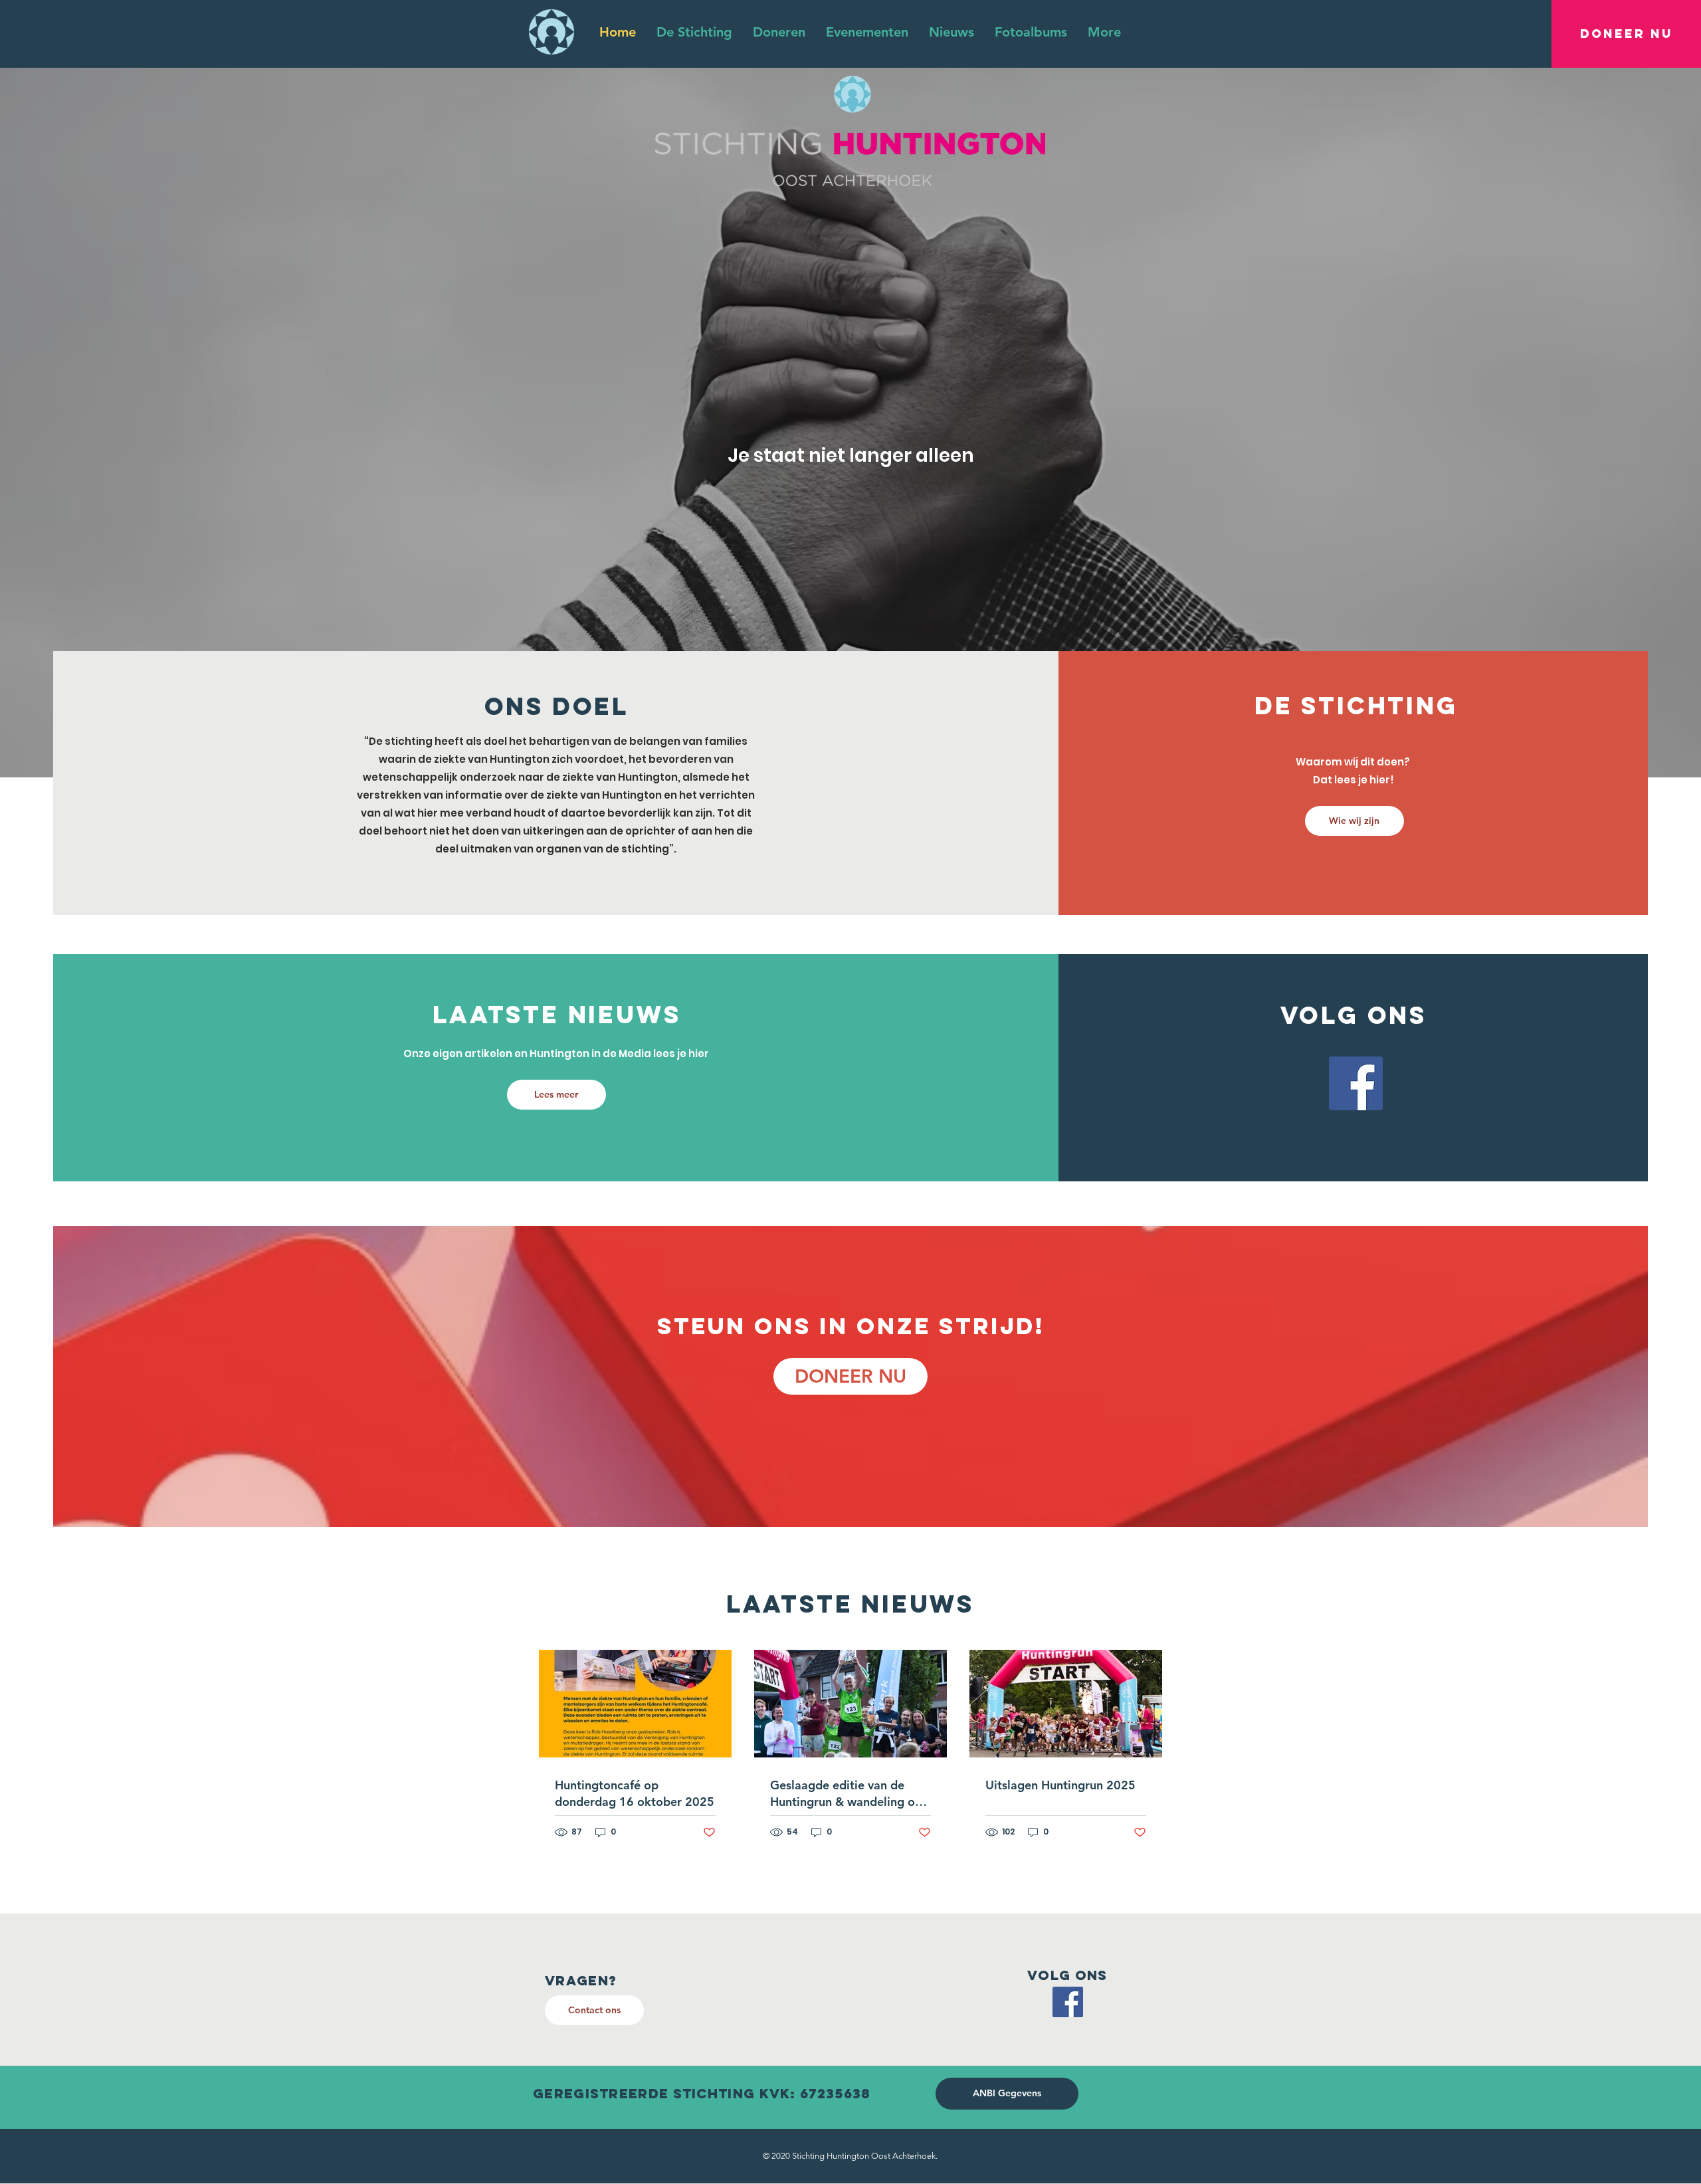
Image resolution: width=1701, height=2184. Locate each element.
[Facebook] (1356, 1083)
